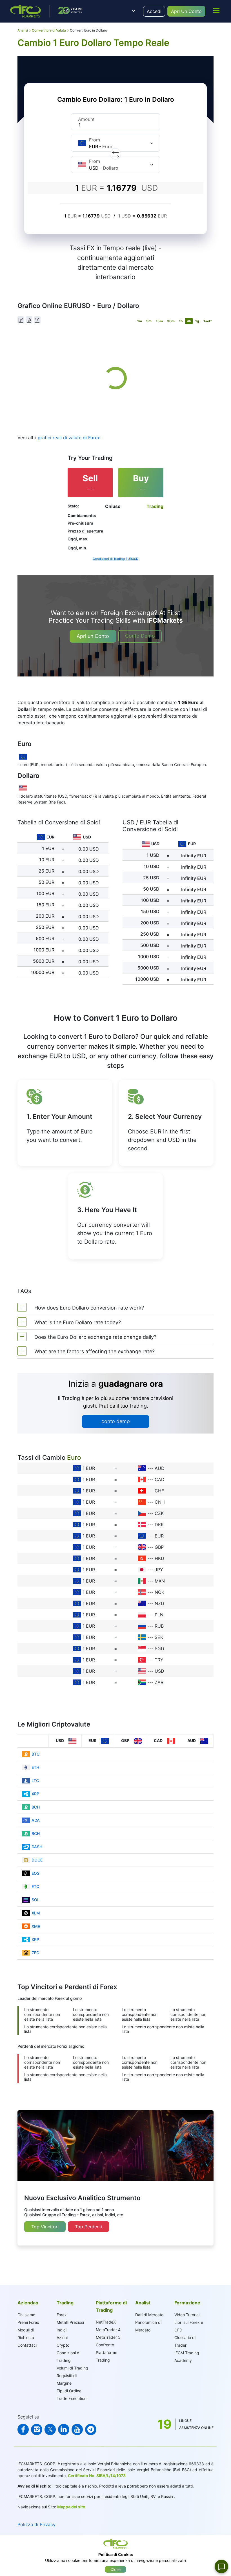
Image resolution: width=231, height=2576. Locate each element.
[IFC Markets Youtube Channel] (77, 2429)
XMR (36, 1926)
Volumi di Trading (72, 2368)
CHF (159, 1491)
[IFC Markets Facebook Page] (23, 2429)
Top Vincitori (45, 2227)
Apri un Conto (93, 636)
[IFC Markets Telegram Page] (91, 2429)
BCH (36, 1807)
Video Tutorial (187, 2315)
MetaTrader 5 (108, 2337)
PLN (159, 1615)
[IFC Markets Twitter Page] (50, 2429)
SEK (159, 1637)
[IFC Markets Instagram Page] (37, 2429)
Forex (62, 2315)
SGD (159, 1648)
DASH (37, 1847)
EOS (35, 1873)
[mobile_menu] (216, 10)
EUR (159, 1536)
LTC (35, 1780)
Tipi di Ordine (69, 2391)
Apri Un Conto (186, 11)
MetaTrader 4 (108, 2330)
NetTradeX (106, 2322)
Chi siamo (26, 2315)
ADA (36, 1820)
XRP (35, 1794)
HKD (159, 1558)
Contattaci (27, 2345)
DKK (159, 1525)
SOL (35, 1900)
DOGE (37, 1860)
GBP (159, 1547)
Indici (62, 2330)
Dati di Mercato (149, 2315)
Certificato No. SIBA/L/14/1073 (97, 2476)
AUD (160, 1468)
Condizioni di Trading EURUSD (115, 559)
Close (115, 2569)
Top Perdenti (89, 2227)
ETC (35, 1886)
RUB (159, 1626)
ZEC (35, 1953)
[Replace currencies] (115, 154)
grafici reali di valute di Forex (70, 438)
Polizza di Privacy (36, 2524)
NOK (159, 1592)
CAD (160, 1479)
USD (159, 1671)
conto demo (116, 1421)
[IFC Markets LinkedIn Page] (64, 2429)
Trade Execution (72, 2398)
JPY (159, 1570)
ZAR (159, 1682)
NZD (159, 1603)
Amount (86, 119)
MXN (160, 1581)
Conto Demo (140, 636)
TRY (159, 1660)
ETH (35, 1767)
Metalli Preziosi (70, 2322)
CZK (159, 1513)
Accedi (154, 11)
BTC (35, 1754)
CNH (160, 1502)
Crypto (63, 2345)
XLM (36, 1913)
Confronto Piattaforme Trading (106, 2352)
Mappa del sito (71, 2507)
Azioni (62, 2338)
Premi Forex (28, 2322)
